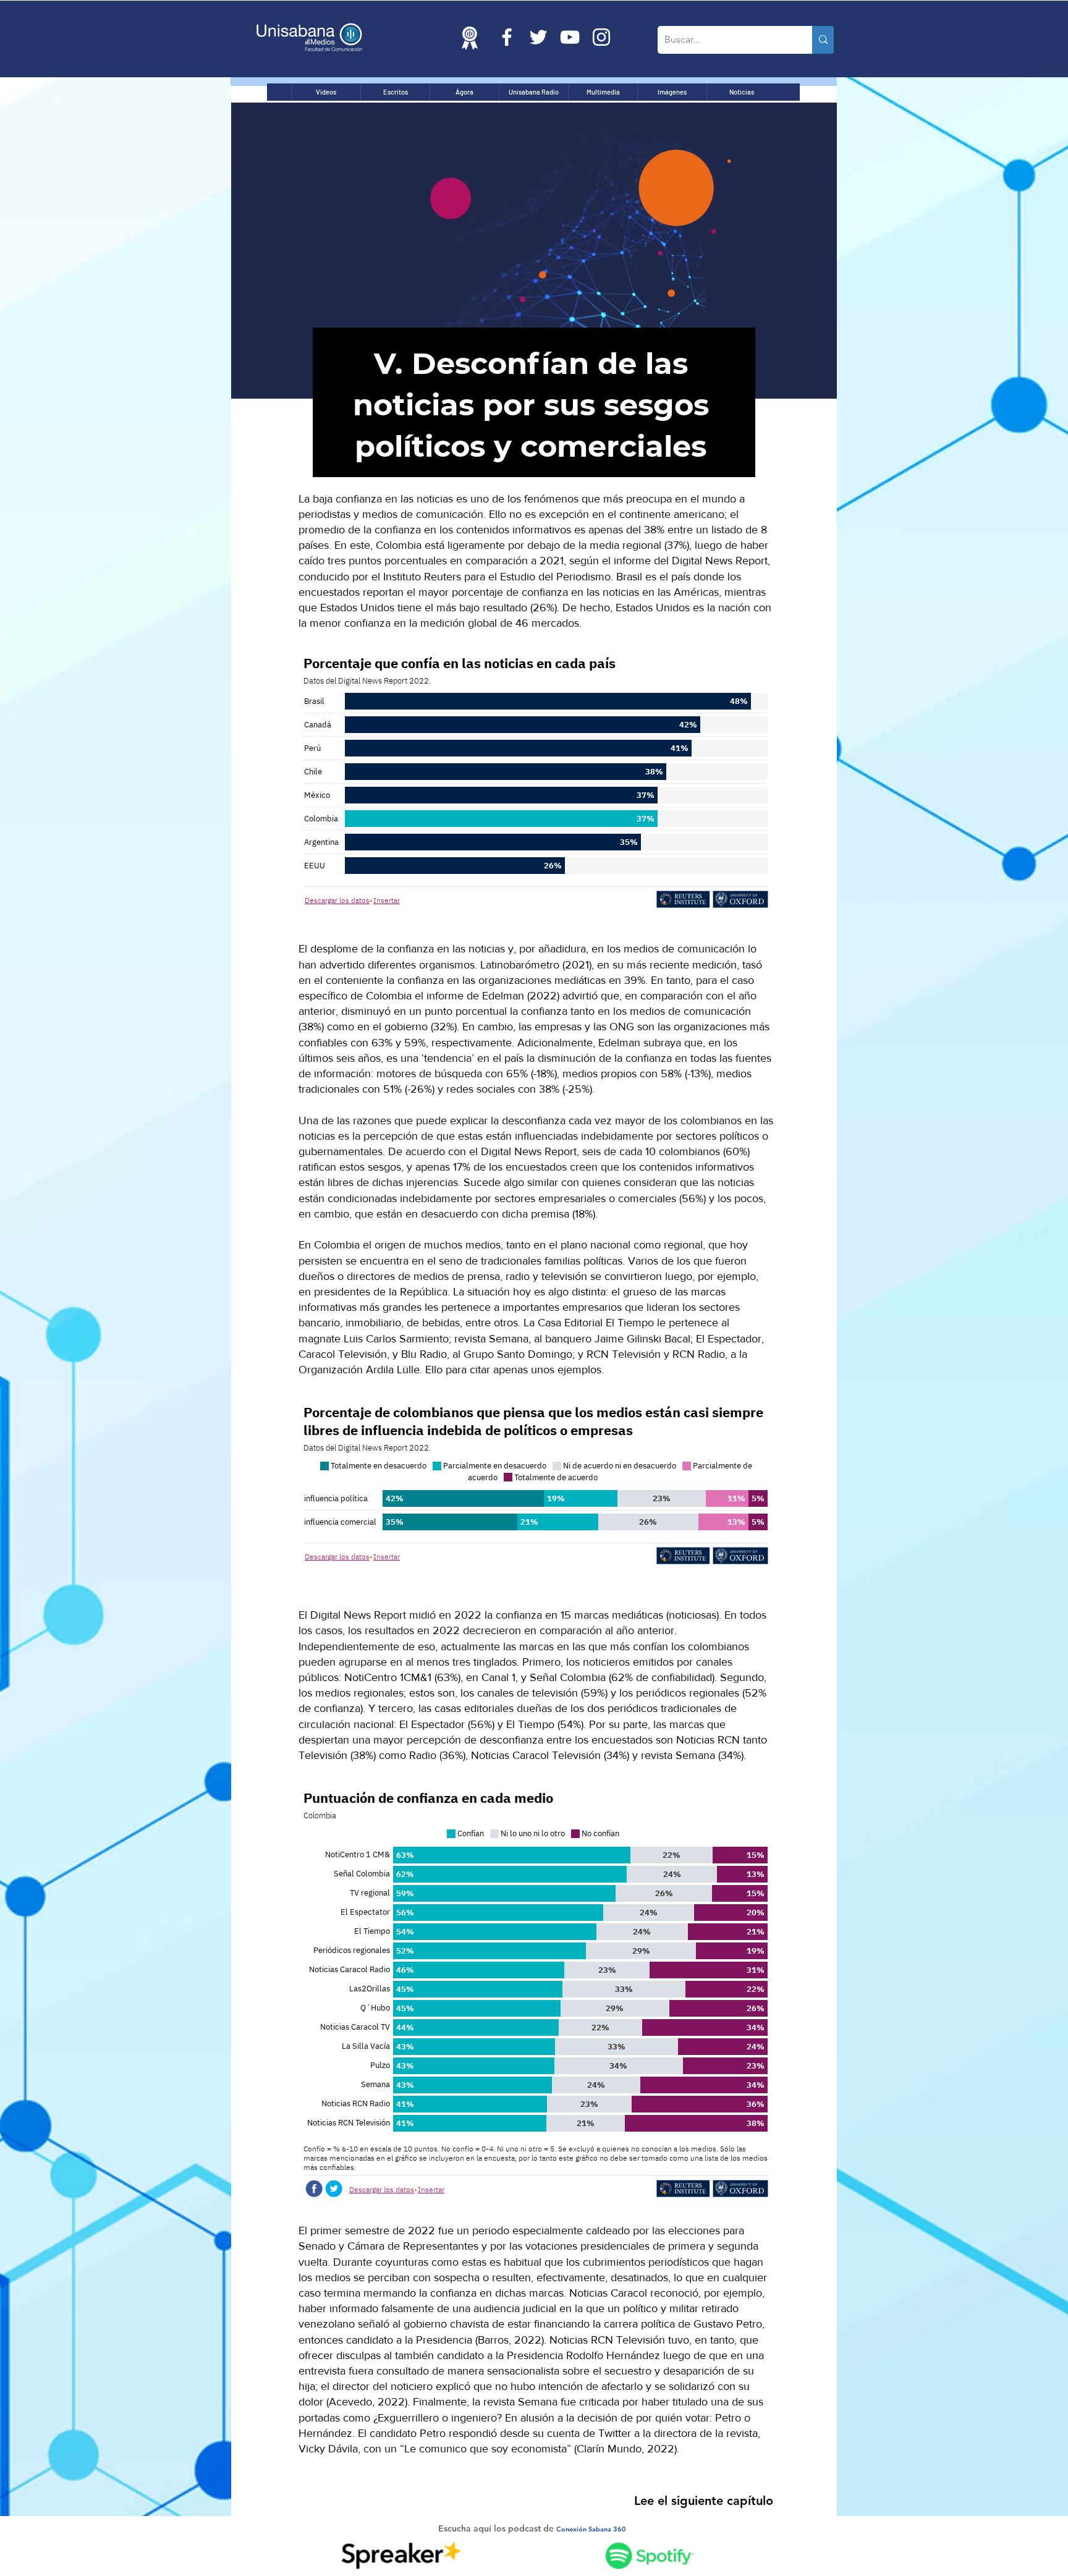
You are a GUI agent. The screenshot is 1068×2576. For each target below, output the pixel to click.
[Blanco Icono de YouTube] (570, 37)
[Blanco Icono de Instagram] (601, 37)
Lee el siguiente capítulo (704, 2501)
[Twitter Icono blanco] (538, 37)
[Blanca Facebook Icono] (507, 37)
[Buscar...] (823, 40)
